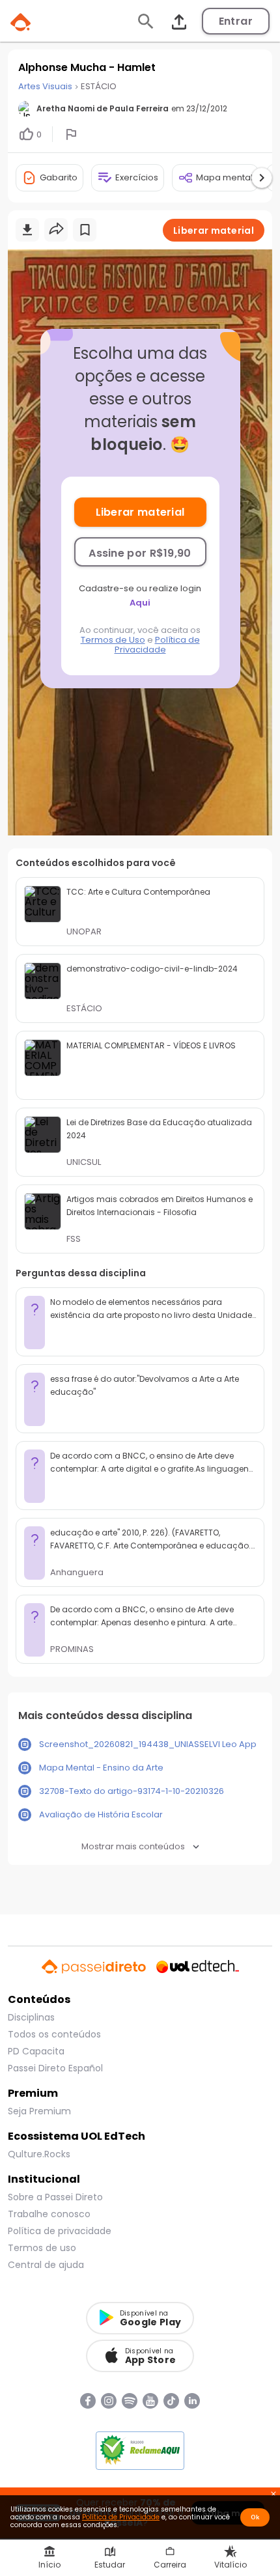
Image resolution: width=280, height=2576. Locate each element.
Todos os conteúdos (54, 2034)
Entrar (236, 21)
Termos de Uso (113, 640)
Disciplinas (31, 2017)
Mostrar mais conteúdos (133, 1846)
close (273, 2495)
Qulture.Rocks (39, 2154)
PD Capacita (36, 2051)
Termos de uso (42, 2248)
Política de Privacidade (157, 645)
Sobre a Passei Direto (55, 2197)
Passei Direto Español (55, 2068)
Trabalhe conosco (49, 2214)
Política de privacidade (60, 2231)
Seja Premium (39, 2111)
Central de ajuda (46, 2265)
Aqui (140, 603)
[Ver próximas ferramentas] (262, 178)
